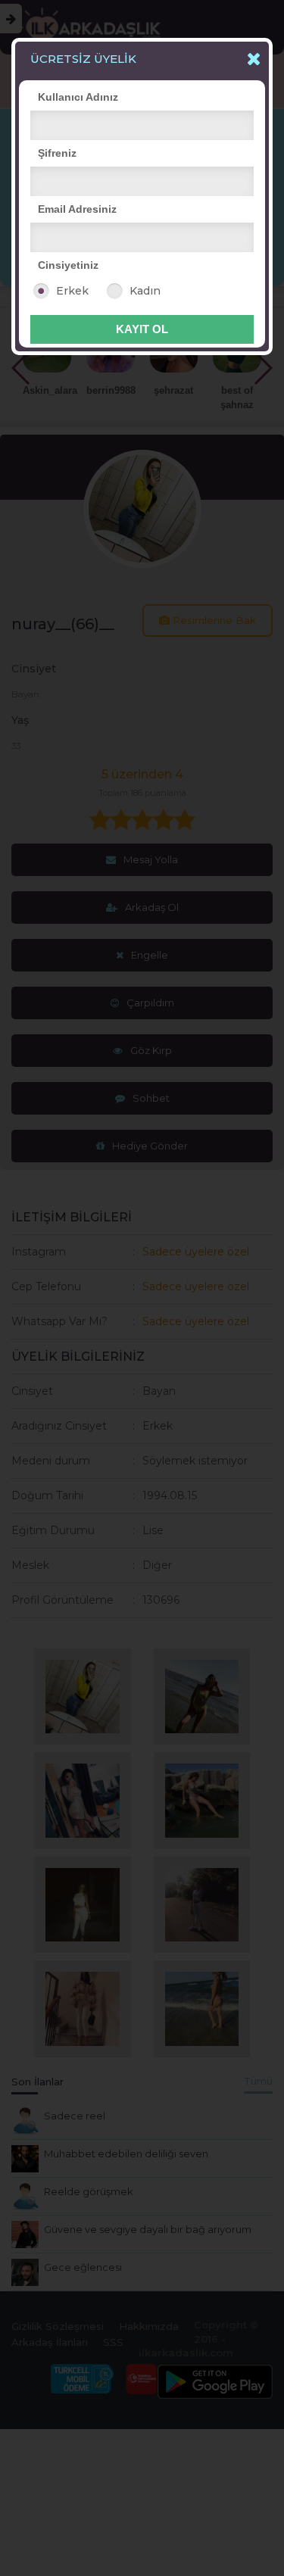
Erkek (72, 291)
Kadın (145, 291)
